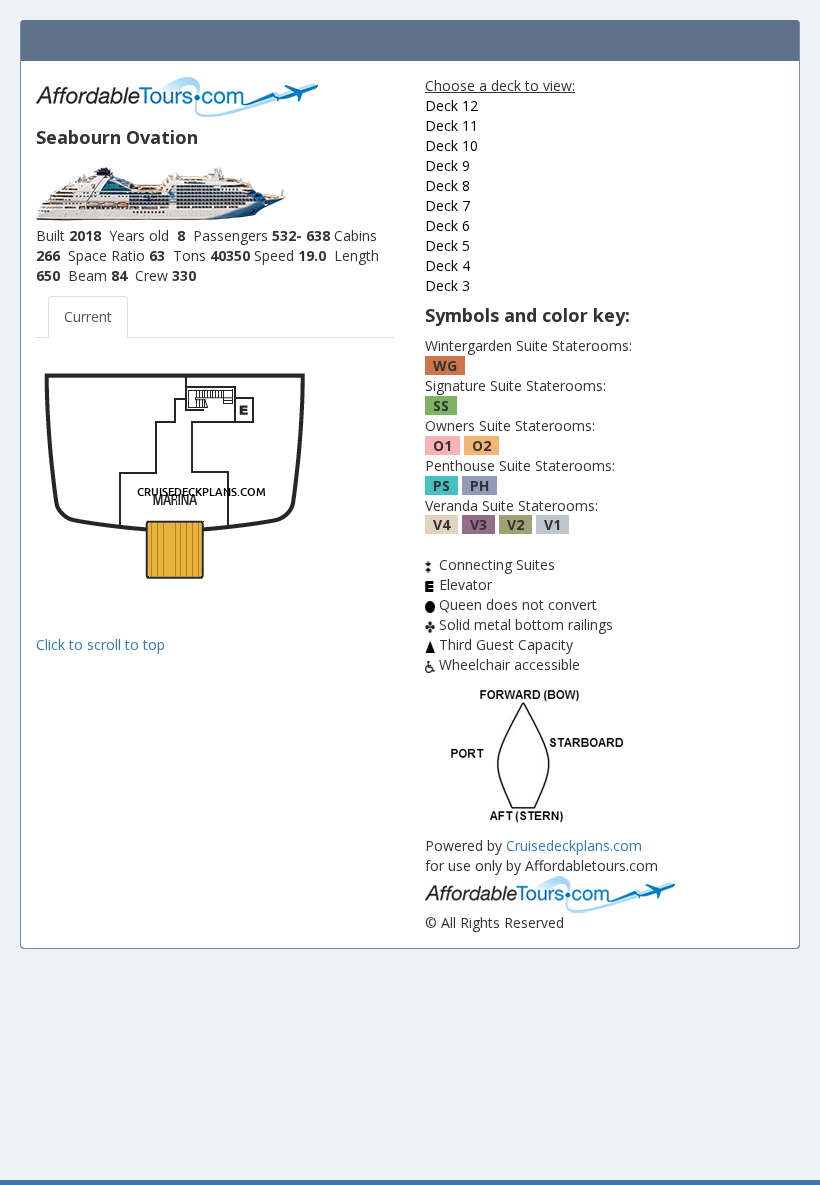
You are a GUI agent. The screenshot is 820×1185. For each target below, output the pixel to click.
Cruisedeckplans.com (574, 845)
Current (88, 316)
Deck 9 (447, 165)
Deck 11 (451, 125)
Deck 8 (447, 185)
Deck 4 (447, 265)
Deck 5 (447, 245)
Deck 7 (447, 205)
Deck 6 (447, 225)
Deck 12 (451, 105)
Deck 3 (447, 285)
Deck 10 (451, 145)
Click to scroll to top (100, 644)
